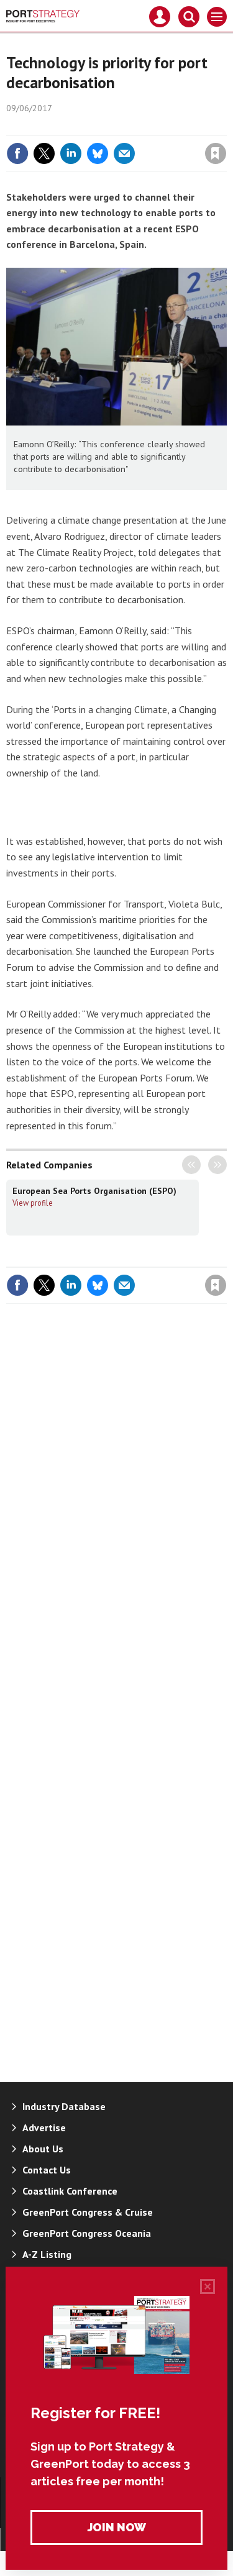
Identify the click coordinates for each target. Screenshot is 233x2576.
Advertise (44, 2128)
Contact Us (47, 2170)
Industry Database (64, 2106)
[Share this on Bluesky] (98, 153)
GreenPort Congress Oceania (87, 2233)
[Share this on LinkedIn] (71, 153)
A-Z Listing (47, 2254)
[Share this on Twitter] (44, 153)
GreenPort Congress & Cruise (88, 2212)
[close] (225, 127)
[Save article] (216, 153)
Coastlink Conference (70, 2191)
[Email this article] (124, 153)
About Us (43, 2149)
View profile (33, 1203)
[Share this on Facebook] (17, 153)
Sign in (69, 127)
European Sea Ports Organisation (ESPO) (94, 1191)
